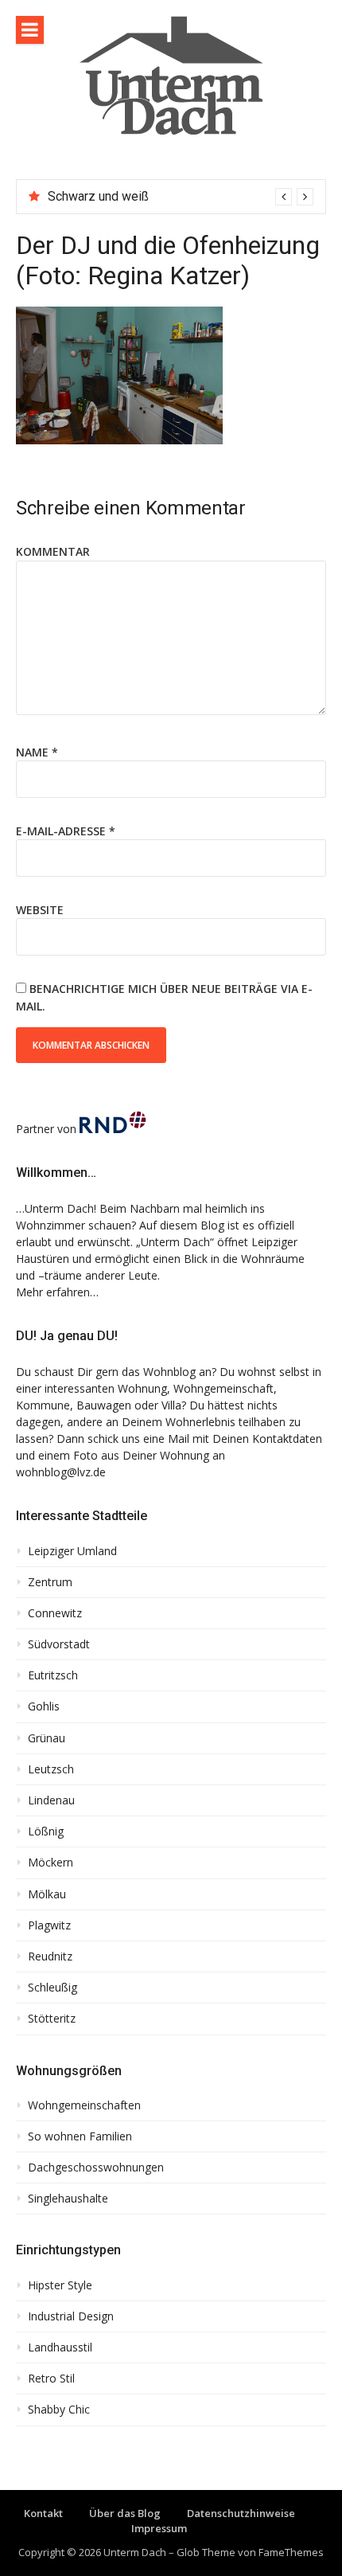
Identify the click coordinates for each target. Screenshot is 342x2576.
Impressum (159, 2528)
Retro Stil (51, 2379)
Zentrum (50, 1582)
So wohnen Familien (80, 2136)
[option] (181, 197)
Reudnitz (50, 1956)
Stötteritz (52, 2019)
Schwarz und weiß (98, 196)
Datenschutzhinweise (241, 2513)
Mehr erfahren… (57, 1292)
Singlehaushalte (68, 2199)
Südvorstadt (59, 1644)
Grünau (47, 1738)
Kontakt (43, 2513)
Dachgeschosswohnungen (96, 2168)
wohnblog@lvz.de (61, 1472)
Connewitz (55, 1613)
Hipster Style (60, 2285)
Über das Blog (125, 2513)
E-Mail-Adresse (66, 831)
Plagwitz (49, 1925)
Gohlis (44, 1706)
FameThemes (291, 2552)
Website (40, 910)
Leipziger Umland (72, 1551)
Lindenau (51, 1800)
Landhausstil (60, 2347)
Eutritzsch (53, 1675)
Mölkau (47, 1894)
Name (37, 752)
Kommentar (53, 551)
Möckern (51, 1863)
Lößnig (46, 1831)
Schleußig (52, 1988)
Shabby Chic (59, 2410)
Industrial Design (71, 2316)
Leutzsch (51, 1769)
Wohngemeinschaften (84, 2105)
